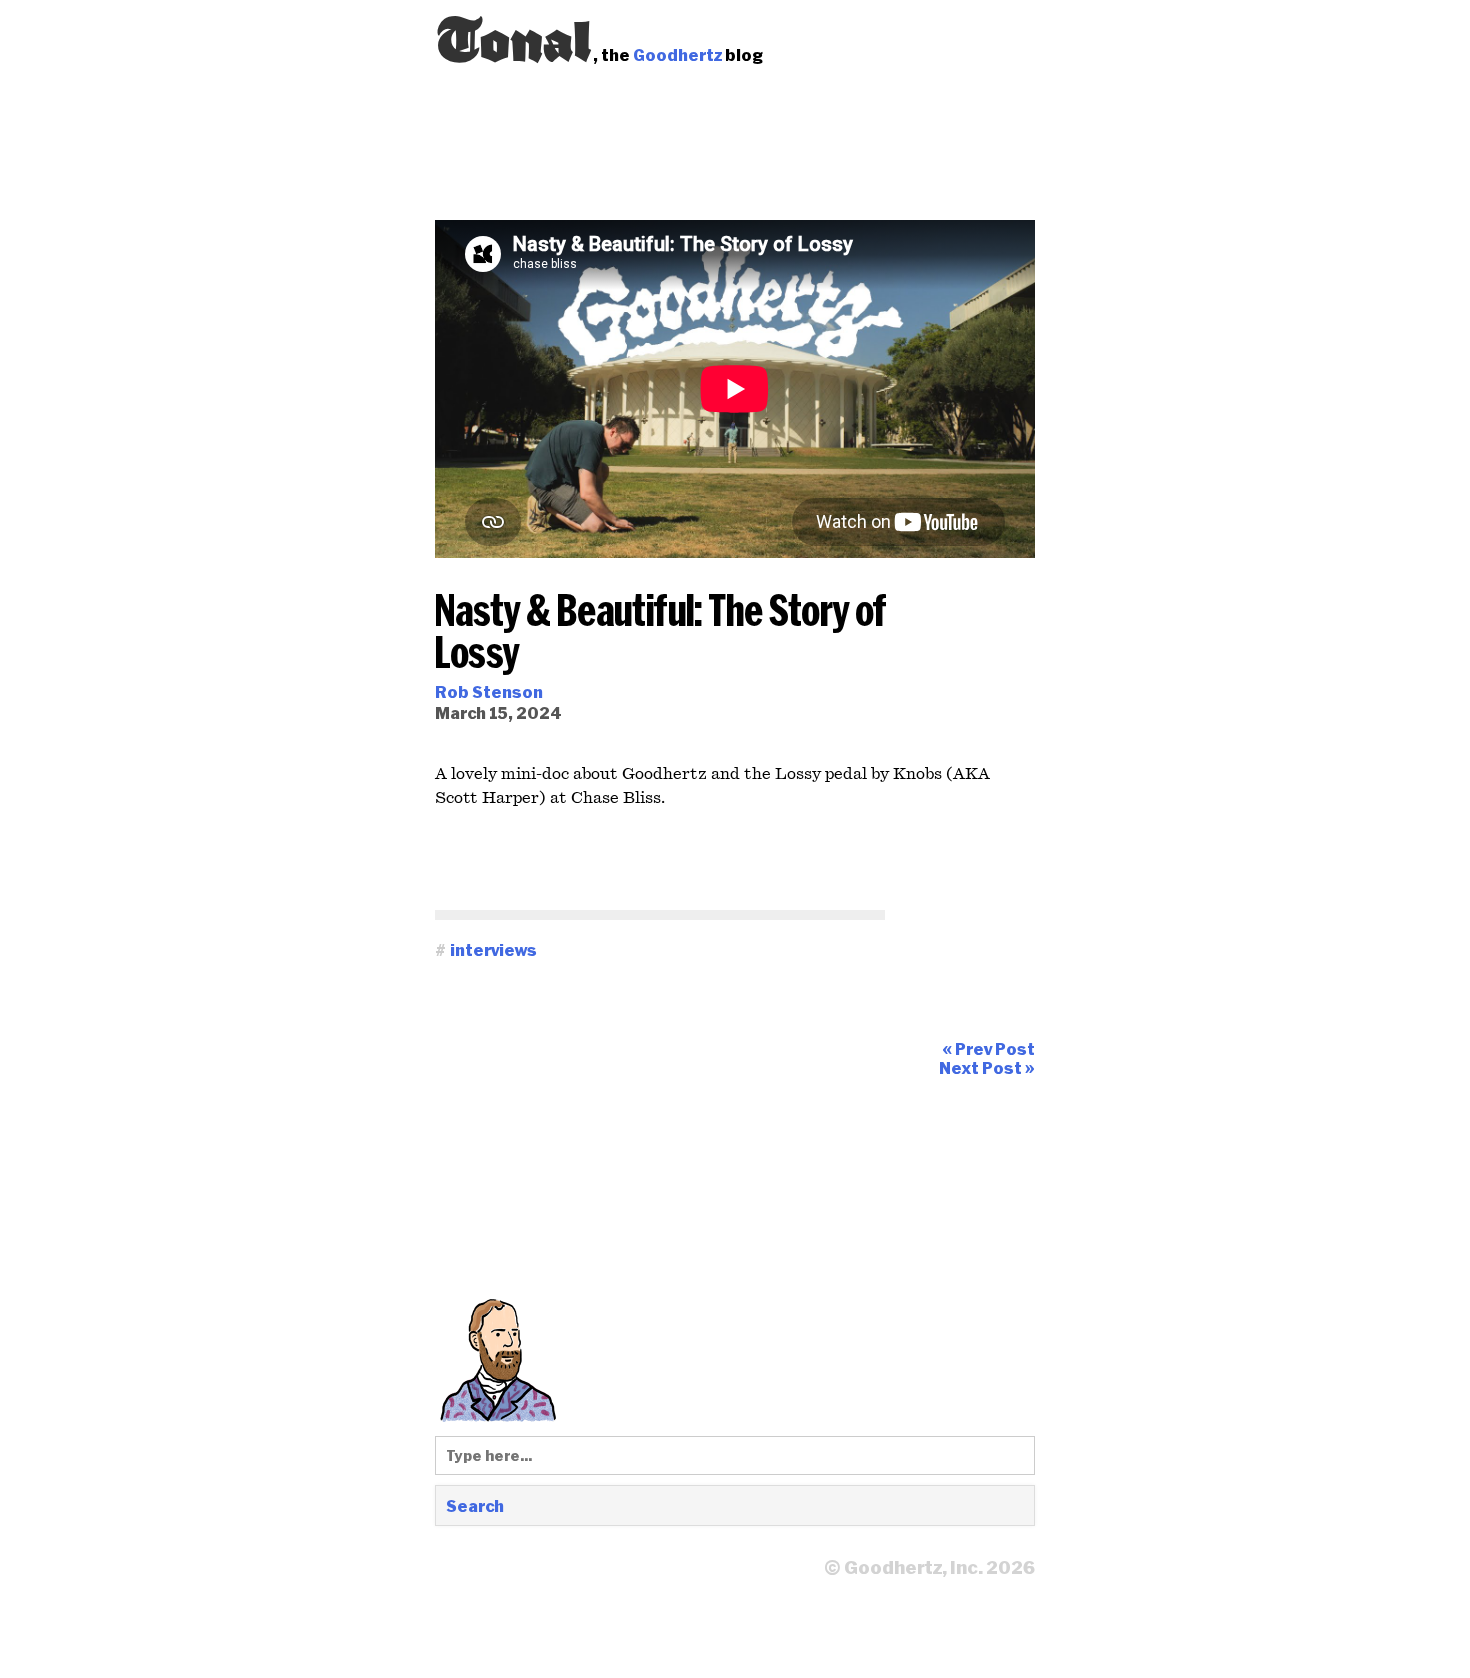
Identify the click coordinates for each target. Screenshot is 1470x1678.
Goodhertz (677, 54)
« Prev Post (988, 1048)
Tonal (514, 35)
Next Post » (987, 1067)
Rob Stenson (489, 691)
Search (475, 1505)
